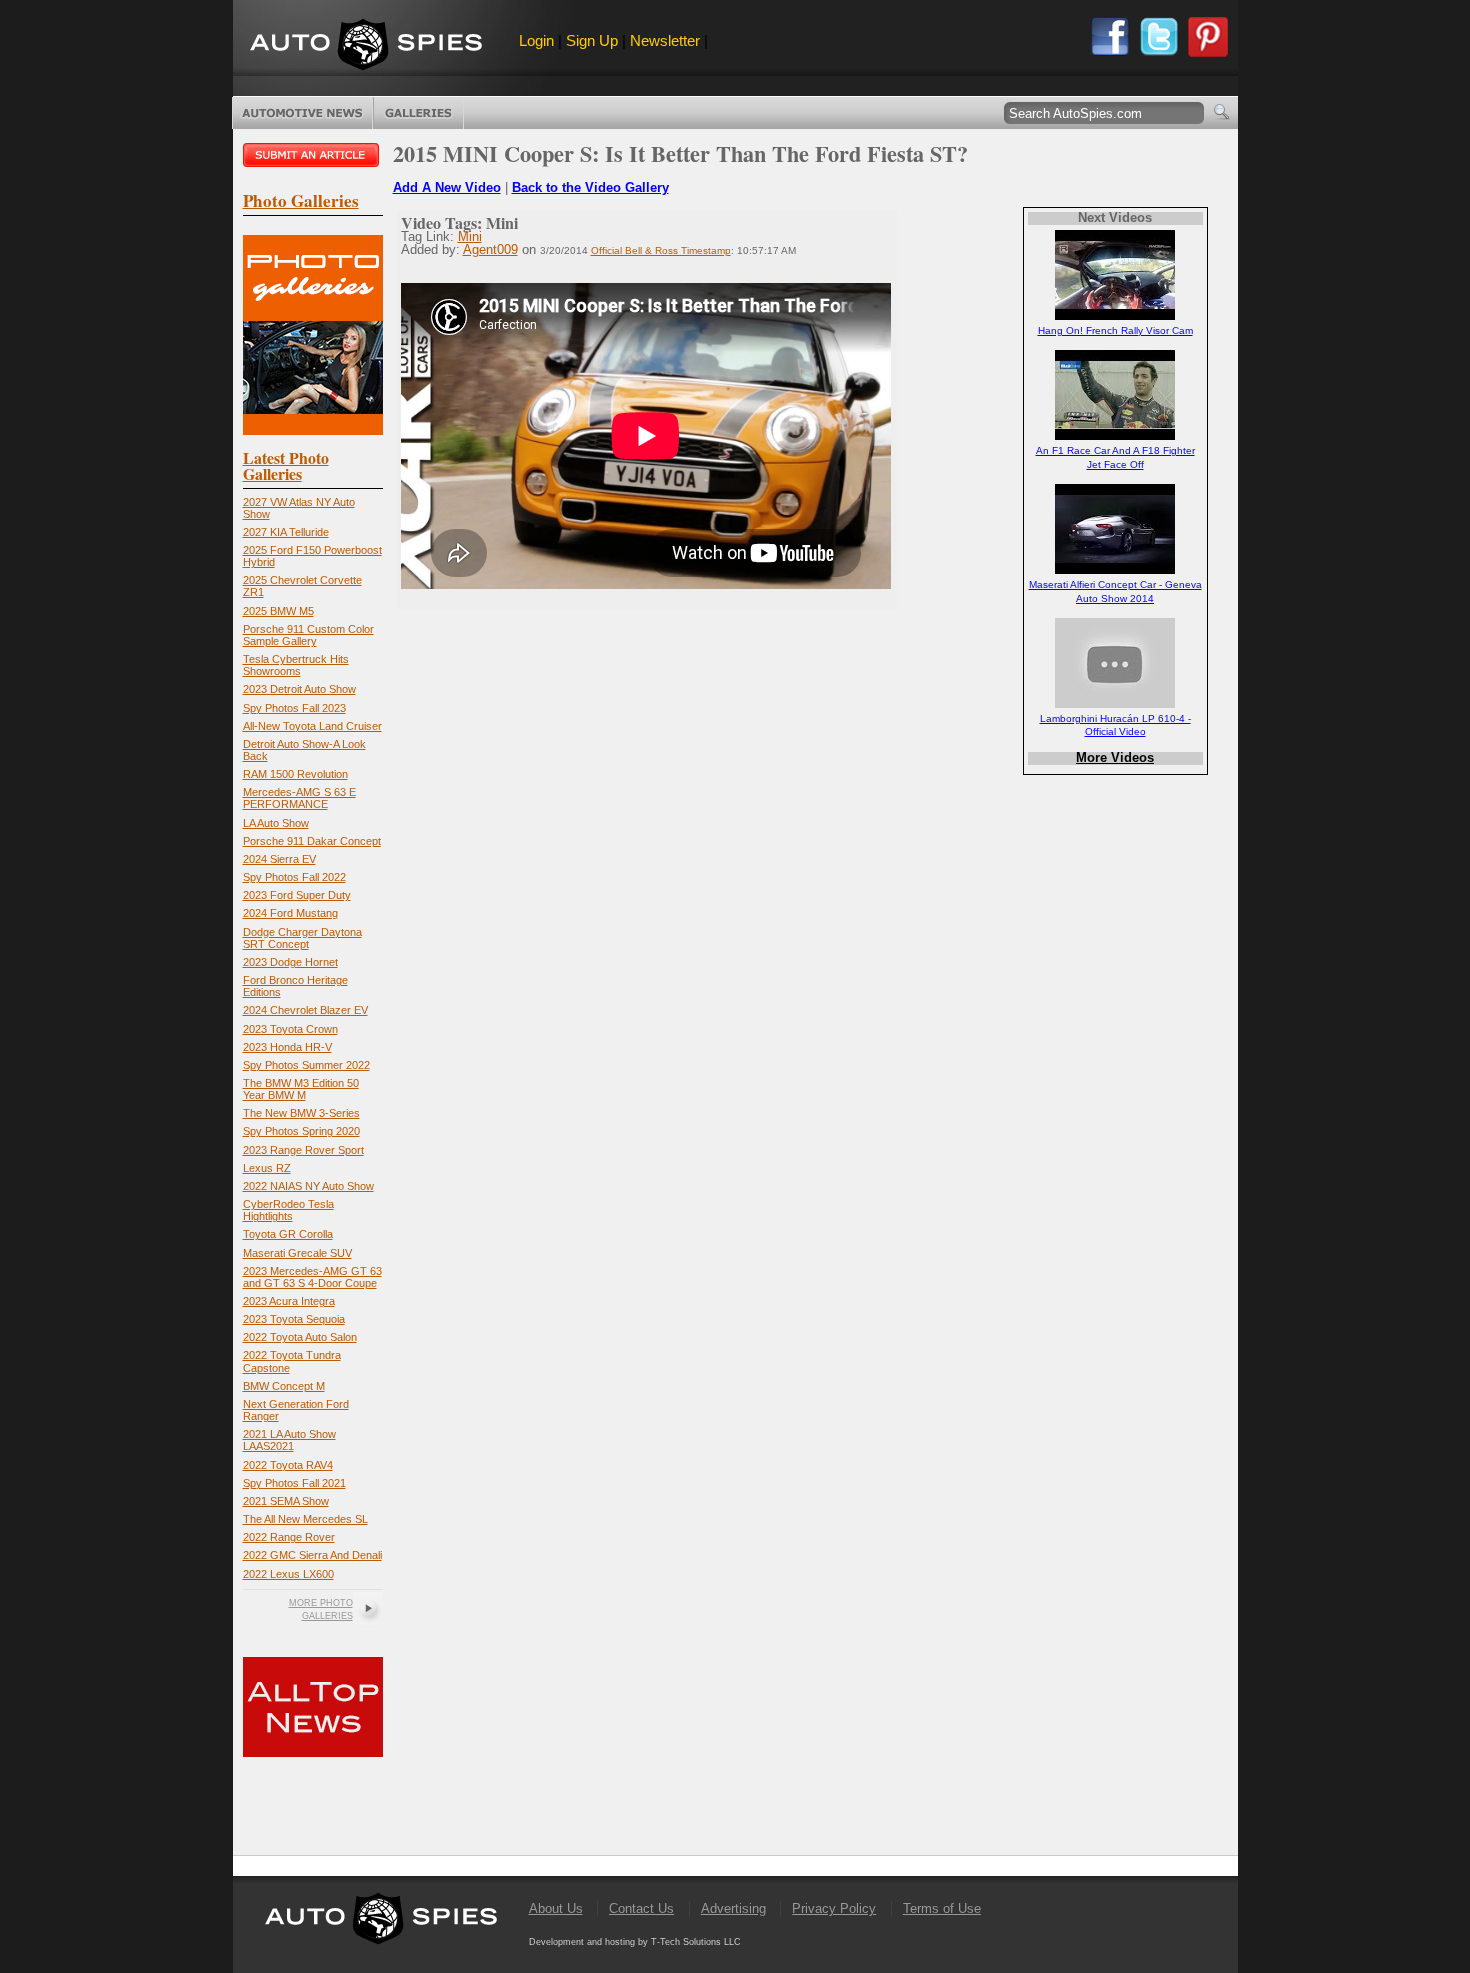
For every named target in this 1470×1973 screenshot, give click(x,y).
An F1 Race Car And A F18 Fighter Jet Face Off (1115, 457)
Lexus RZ (267, 1168)
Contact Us (641, 1908)
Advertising (733, 1908)
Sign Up (592, 40)
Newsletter (665, 40)
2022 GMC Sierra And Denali (312, 1555)
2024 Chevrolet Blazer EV (305, 1010)
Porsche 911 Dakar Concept (312, 841)
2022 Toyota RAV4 (288, 1465)
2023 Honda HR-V (287, 1047)
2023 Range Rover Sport (303, 1150)
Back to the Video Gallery (590, 187)
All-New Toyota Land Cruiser (312, 726)
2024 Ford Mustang (290, 913)
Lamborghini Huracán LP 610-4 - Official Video (1115, 725)
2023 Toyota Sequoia (294, 1319)
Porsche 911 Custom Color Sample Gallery (308, 635)
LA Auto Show (276, 823)
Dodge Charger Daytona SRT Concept (302, 938)
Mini (470, 236)
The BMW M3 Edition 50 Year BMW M (301, 1089)
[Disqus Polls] (672, 863)
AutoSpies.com (366, 46)
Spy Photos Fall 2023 (294, 708)
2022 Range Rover (289, 1537)
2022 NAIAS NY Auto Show (308, 1186)
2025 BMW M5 (278, 611)
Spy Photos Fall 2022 (294, 877)
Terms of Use (942, 1908)
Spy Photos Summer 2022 (306, 1065)
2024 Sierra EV (279, 859)
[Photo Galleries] (313, 430)
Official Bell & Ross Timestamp (661, 250)
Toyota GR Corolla (288, 1234)
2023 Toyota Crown (290, 1029)
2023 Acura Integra (289, 1301)
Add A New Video (447, 187)
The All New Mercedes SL (305, 1519)
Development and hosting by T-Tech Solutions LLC (635, 1942)
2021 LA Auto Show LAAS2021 (289, 1440)
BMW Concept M (284, 1386)
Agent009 (490, 249)
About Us (556, 1908)
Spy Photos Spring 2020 (301, 1131)
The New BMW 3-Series (301, 1113)
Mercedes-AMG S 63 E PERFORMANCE (299, 798)
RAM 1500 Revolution (295, 774)
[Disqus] (672, 1375)
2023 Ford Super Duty (297, 895)
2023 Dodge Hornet (290, 962)
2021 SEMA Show (286, 1501)
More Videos (1115, 757)
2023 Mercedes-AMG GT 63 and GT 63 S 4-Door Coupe (312, 1277)
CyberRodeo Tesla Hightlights (288, 1210)
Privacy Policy (834, 1908)
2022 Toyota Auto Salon (300, 1337)
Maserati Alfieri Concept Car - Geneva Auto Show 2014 (1115, 591)
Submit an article (313, 155)
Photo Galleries (418, 113)
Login (536, 40)
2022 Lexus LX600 (288, 1574)
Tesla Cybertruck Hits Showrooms (296, 665)
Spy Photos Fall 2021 (294, 1483)
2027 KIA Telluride (286, 532)
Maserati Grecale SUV (297, 1253)
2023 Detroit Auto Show (299, 689)
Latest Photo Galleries (286, 465)
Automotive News (302, 113)
